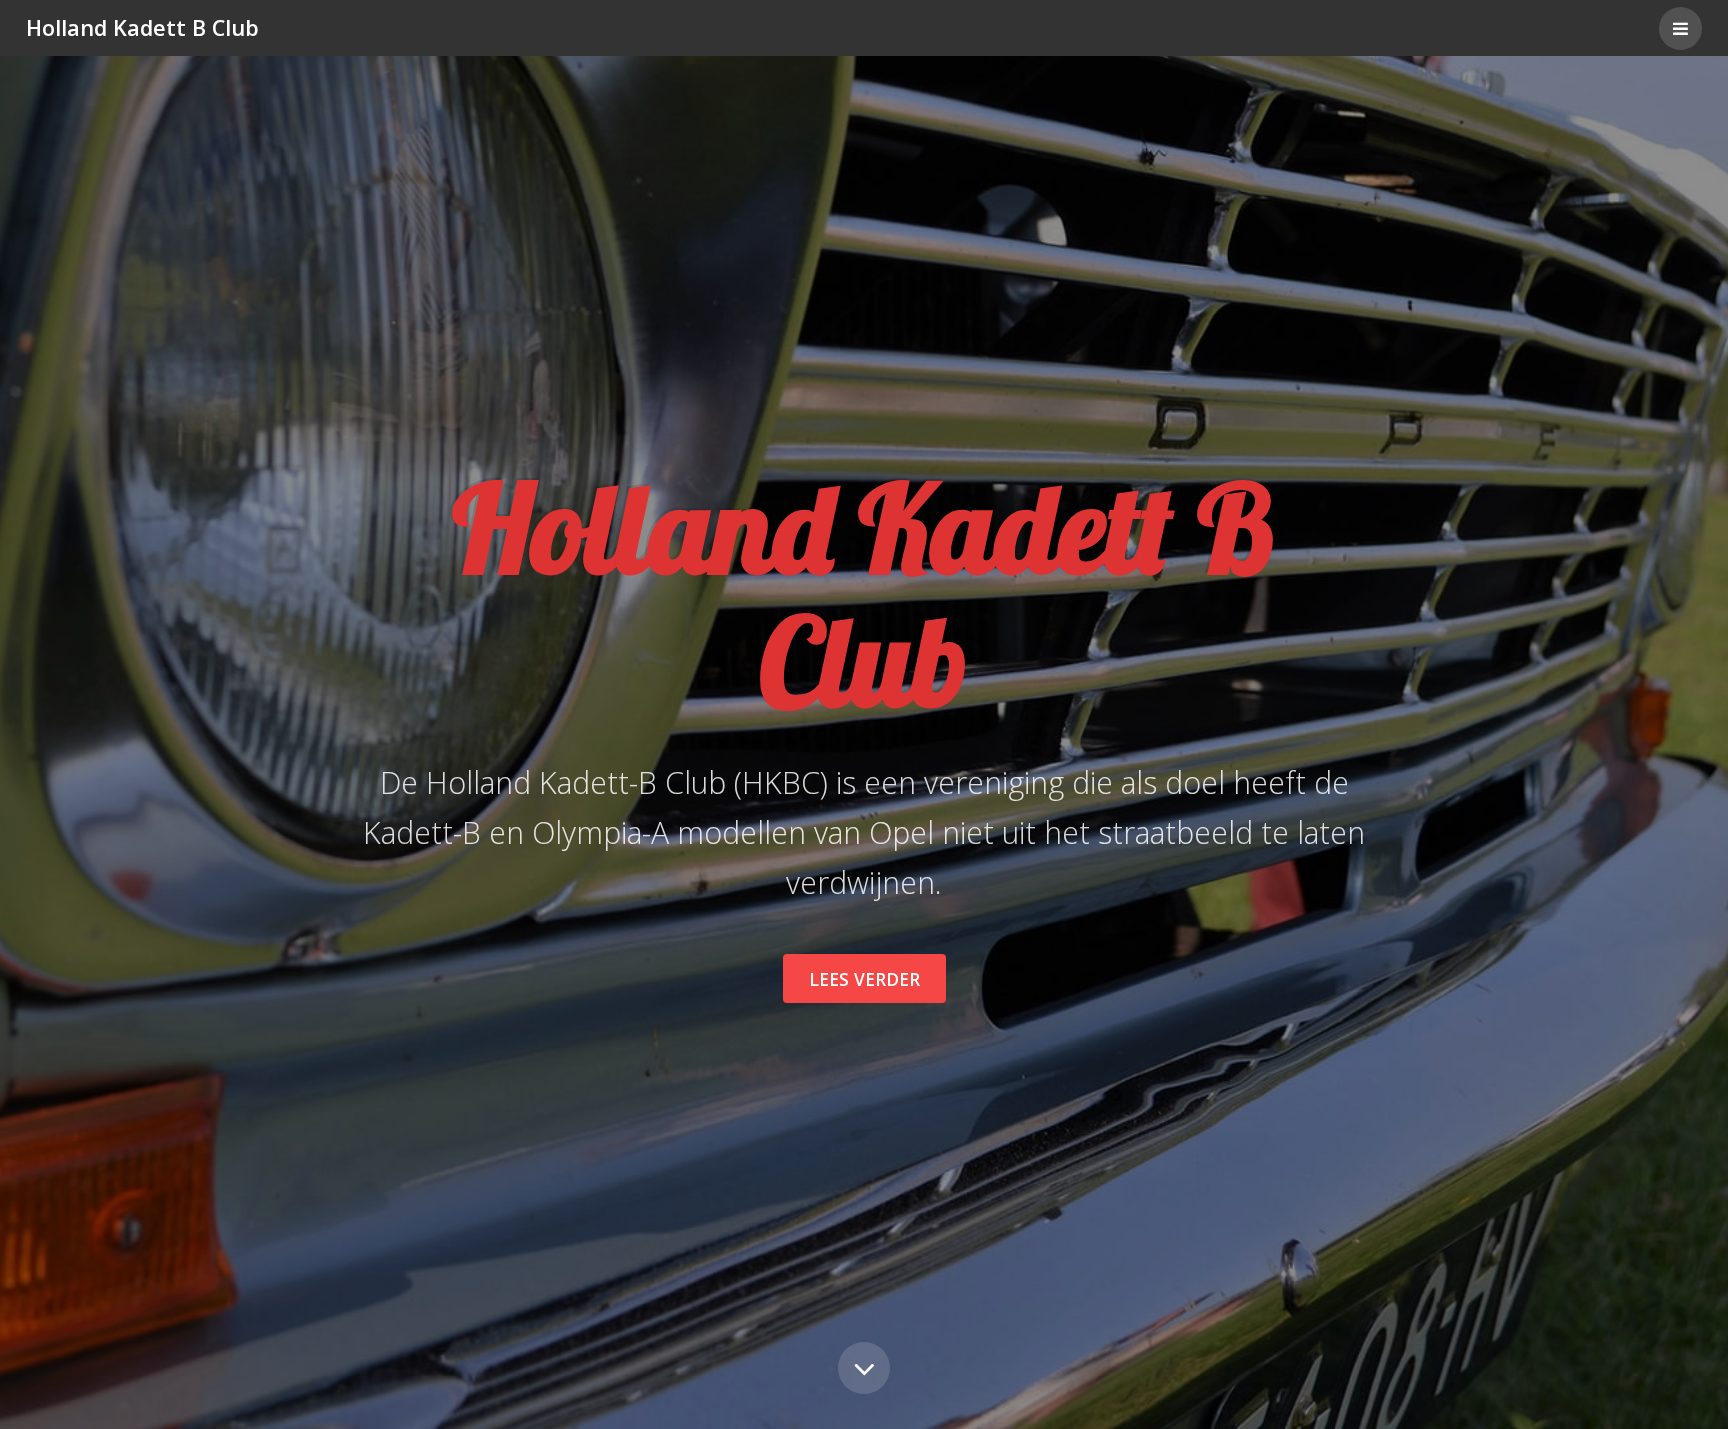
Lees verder (864, 979)
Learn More (864, 1368)
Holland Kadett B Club (142, 27)
